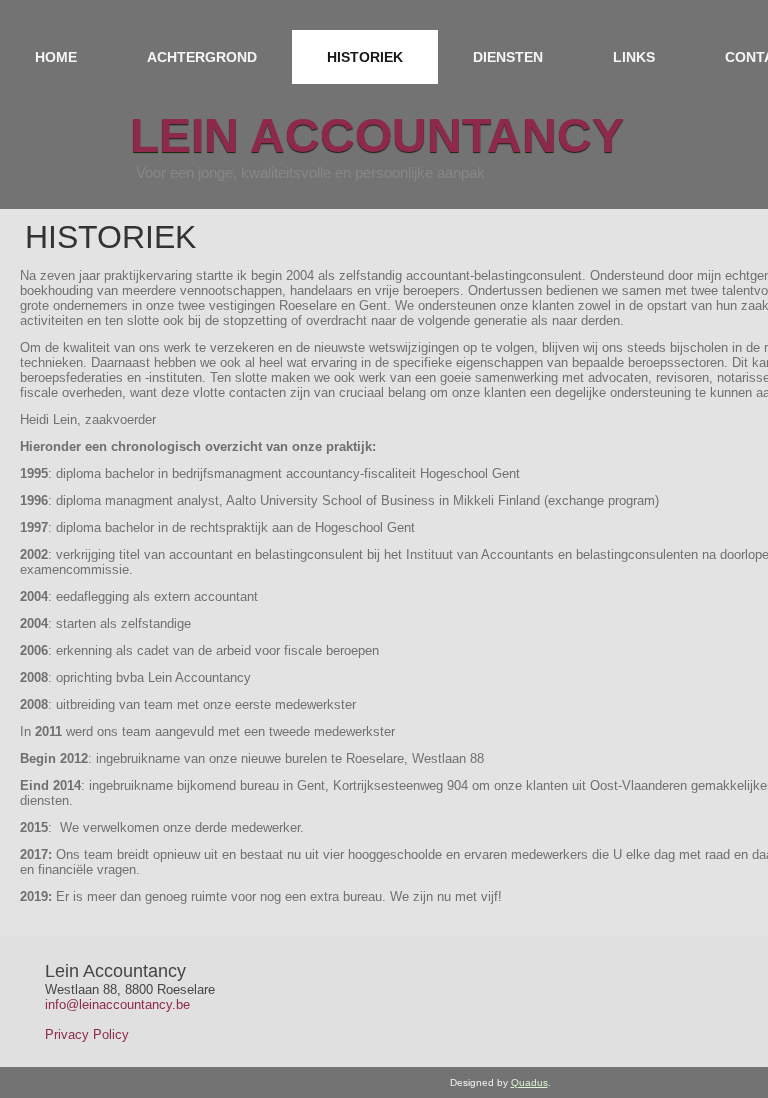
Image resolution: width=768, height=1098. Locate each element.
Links (634, 57)
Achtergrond (202, 57)
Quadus (529, 1082)
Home (56, 57)
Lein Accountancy (377, 135)
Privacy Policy (87, 1034)
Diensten (508, 57)
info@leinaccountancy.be (117, 1004)
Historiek (365, 57)
